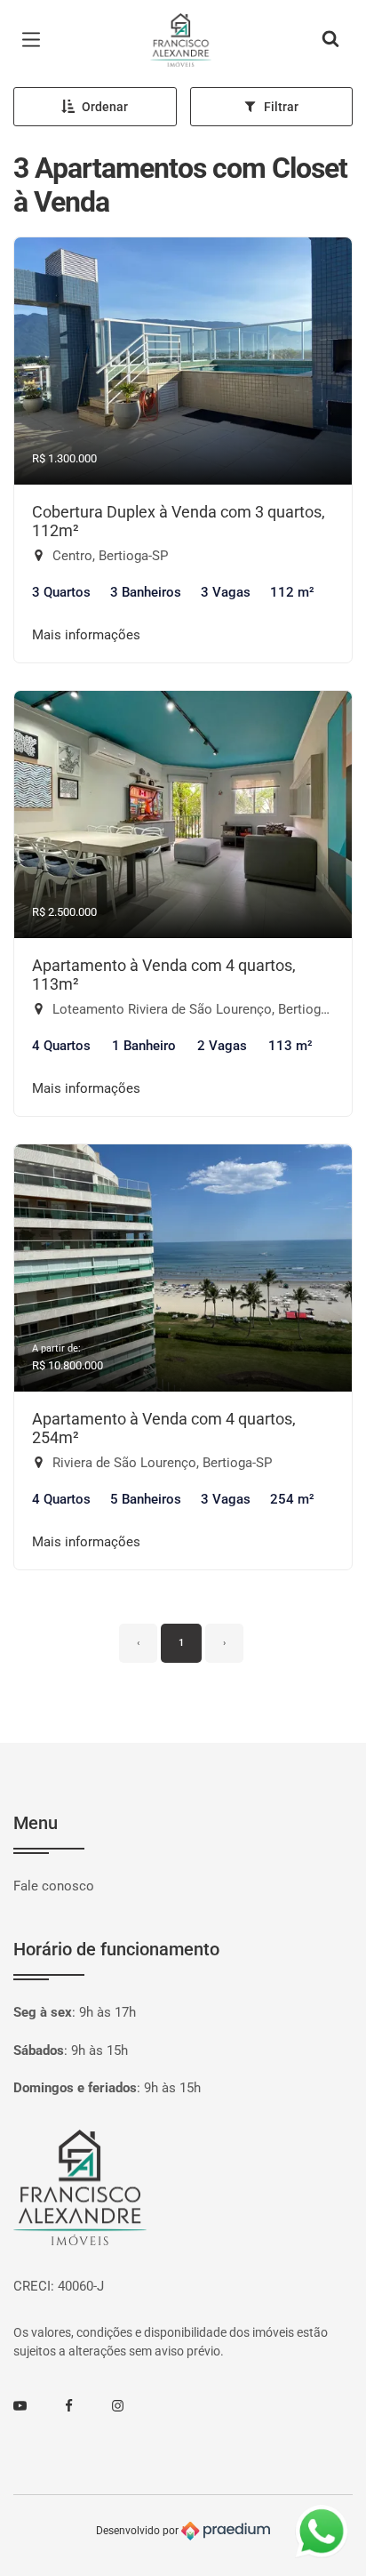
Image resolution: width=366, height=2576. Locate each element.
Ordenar (105, 107)
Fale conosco (54, 1886)
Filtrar (281, 107)
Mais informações (86, 635)
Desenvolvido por (139, 2530)
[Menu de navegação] (36, 40)
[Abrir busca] (330, 40)
